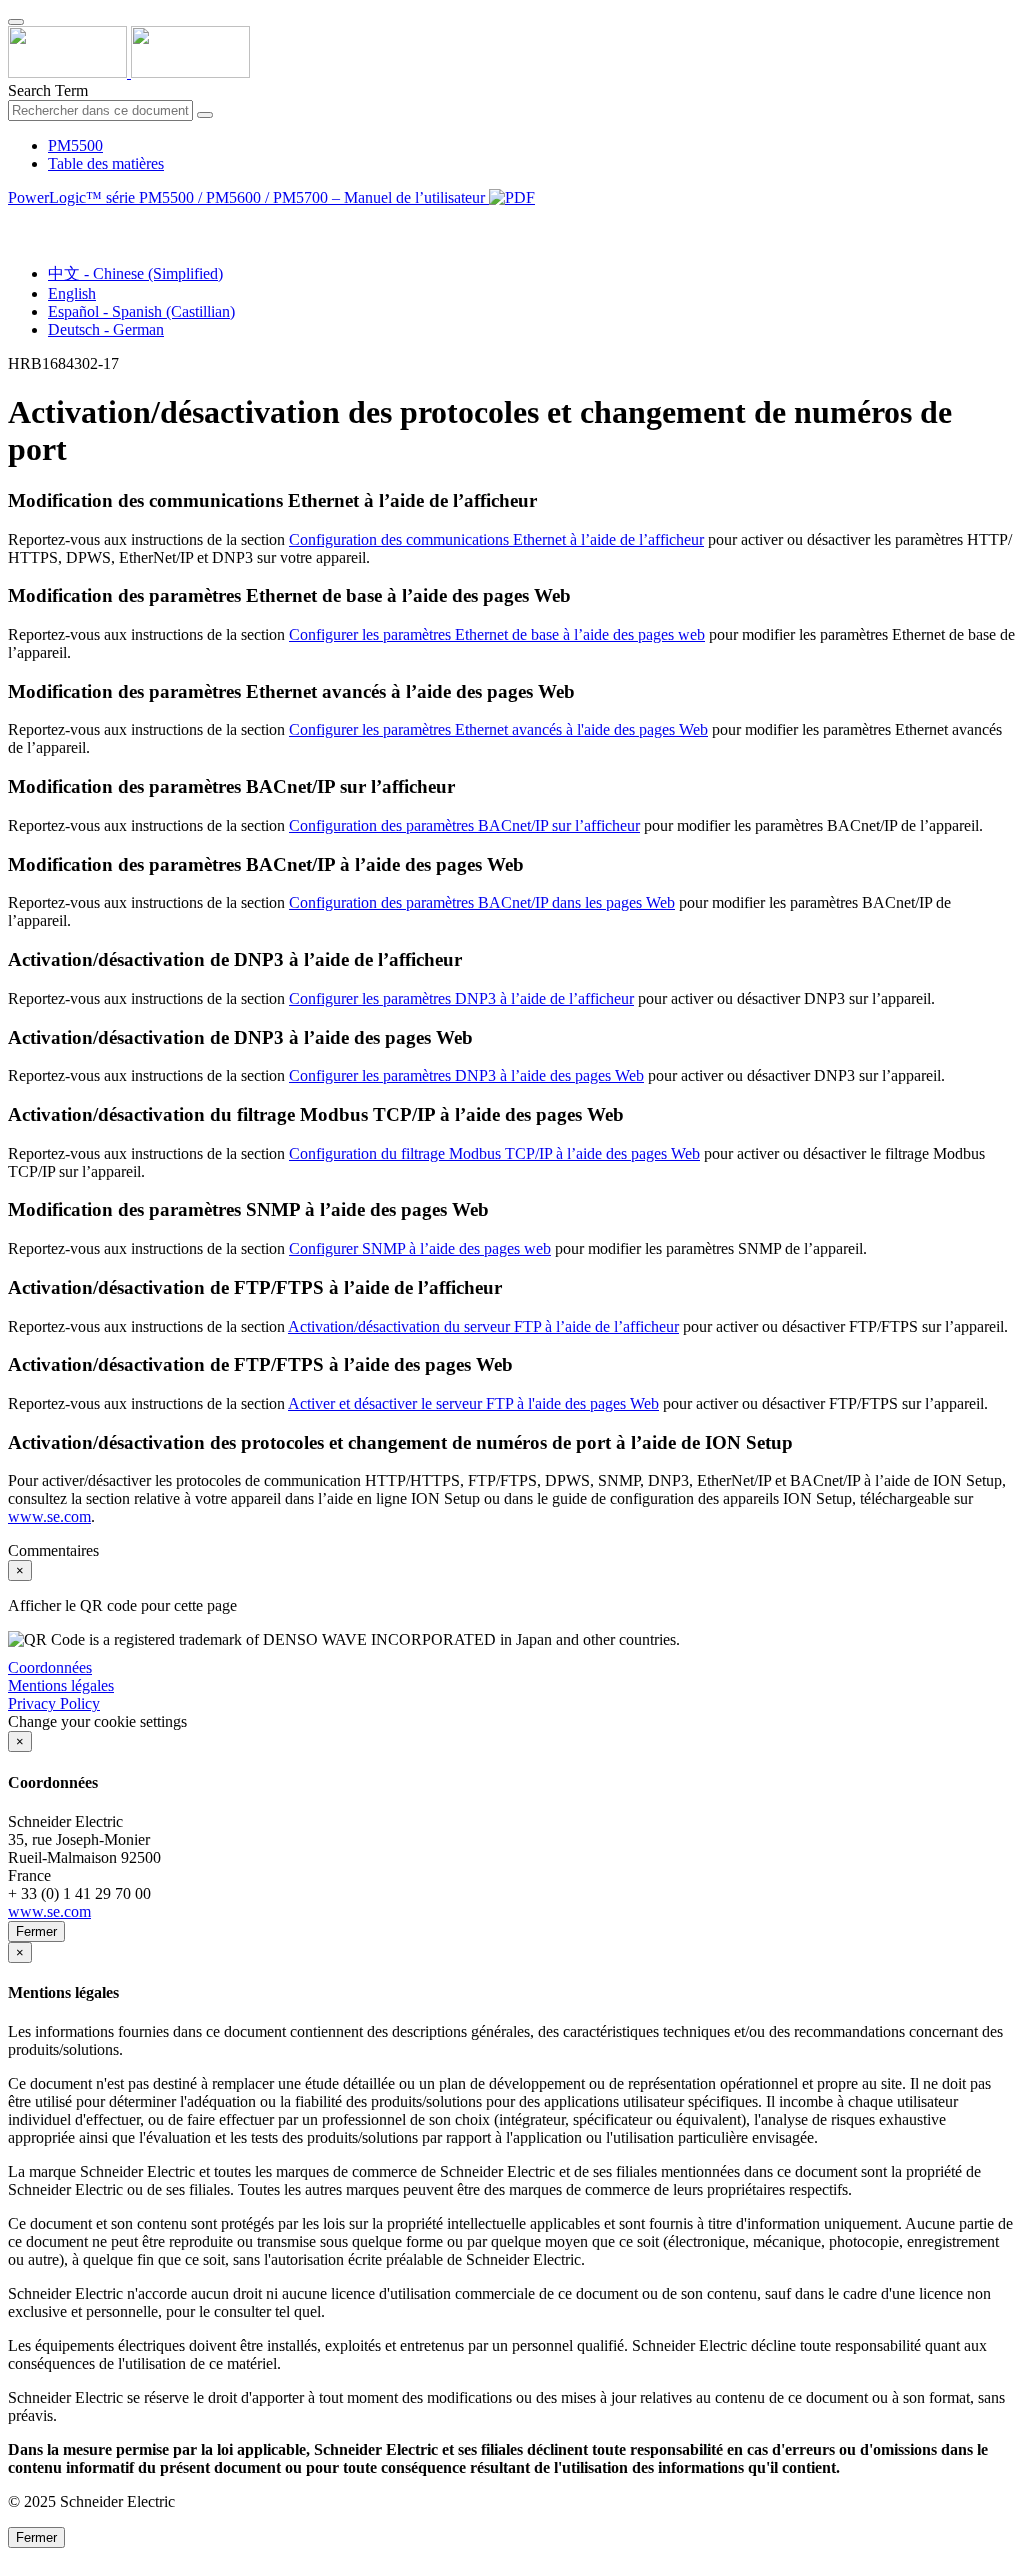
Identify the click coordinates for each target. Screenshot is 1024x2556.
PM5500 (75, 145)
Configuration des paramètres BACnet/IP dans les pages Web (482, 902)
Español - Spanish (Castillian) (141, 311)
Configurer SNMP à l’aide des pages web (420, 1248)
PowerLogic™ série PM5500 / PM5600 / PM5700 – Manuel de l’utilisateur (248, 197)
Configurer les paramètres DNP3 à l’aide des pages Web (466, 1075)
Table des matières (106, 163)
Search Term (48, 90)
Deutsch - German (106, 329)
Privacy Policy (54, 1703)
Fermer (36, 1931)
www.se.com (49, 1516)
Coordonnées (50, 1667)
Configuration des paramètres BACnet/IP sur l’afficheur (464, 825)
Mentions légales (61, 1685)
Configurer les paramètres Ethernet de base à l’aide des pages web (497, 634)
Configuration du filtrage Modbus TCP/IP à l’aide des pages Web (494, 1153)
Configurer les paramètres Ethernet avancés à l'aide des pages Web (498, 729)
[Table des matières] (16, 220)
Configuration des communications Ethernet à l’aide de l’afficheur (496, 539)
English (72, 293)
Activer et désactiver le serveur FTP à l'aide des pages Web (473, 1403)
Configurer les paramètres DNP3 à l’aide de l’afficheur (461, 998)
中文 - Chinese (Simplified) (135, 273)
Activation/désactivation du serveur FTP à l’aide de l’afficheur (483, 1326)
